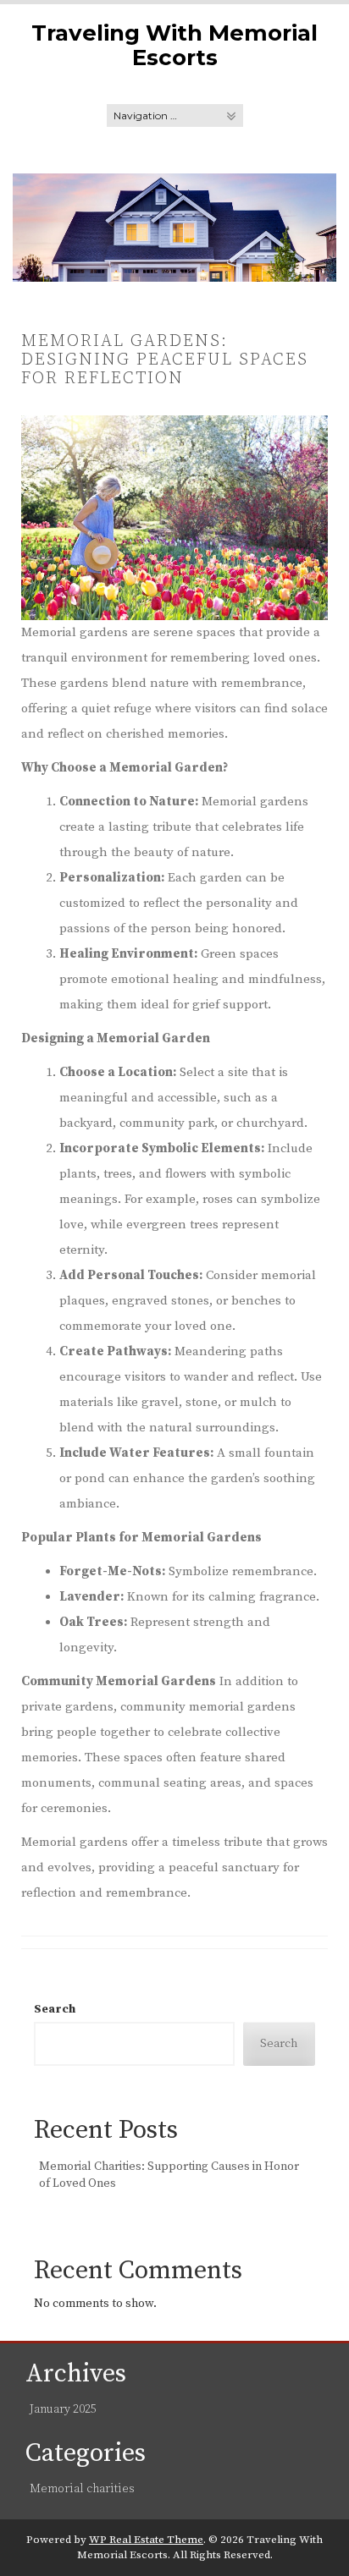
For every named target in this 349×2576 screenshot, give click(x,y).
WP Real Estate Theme (146, 2540)
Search (55, 2009)
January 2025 (63, 2409)
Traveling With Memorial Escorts (174, 45)
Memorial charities (82, 2489)
